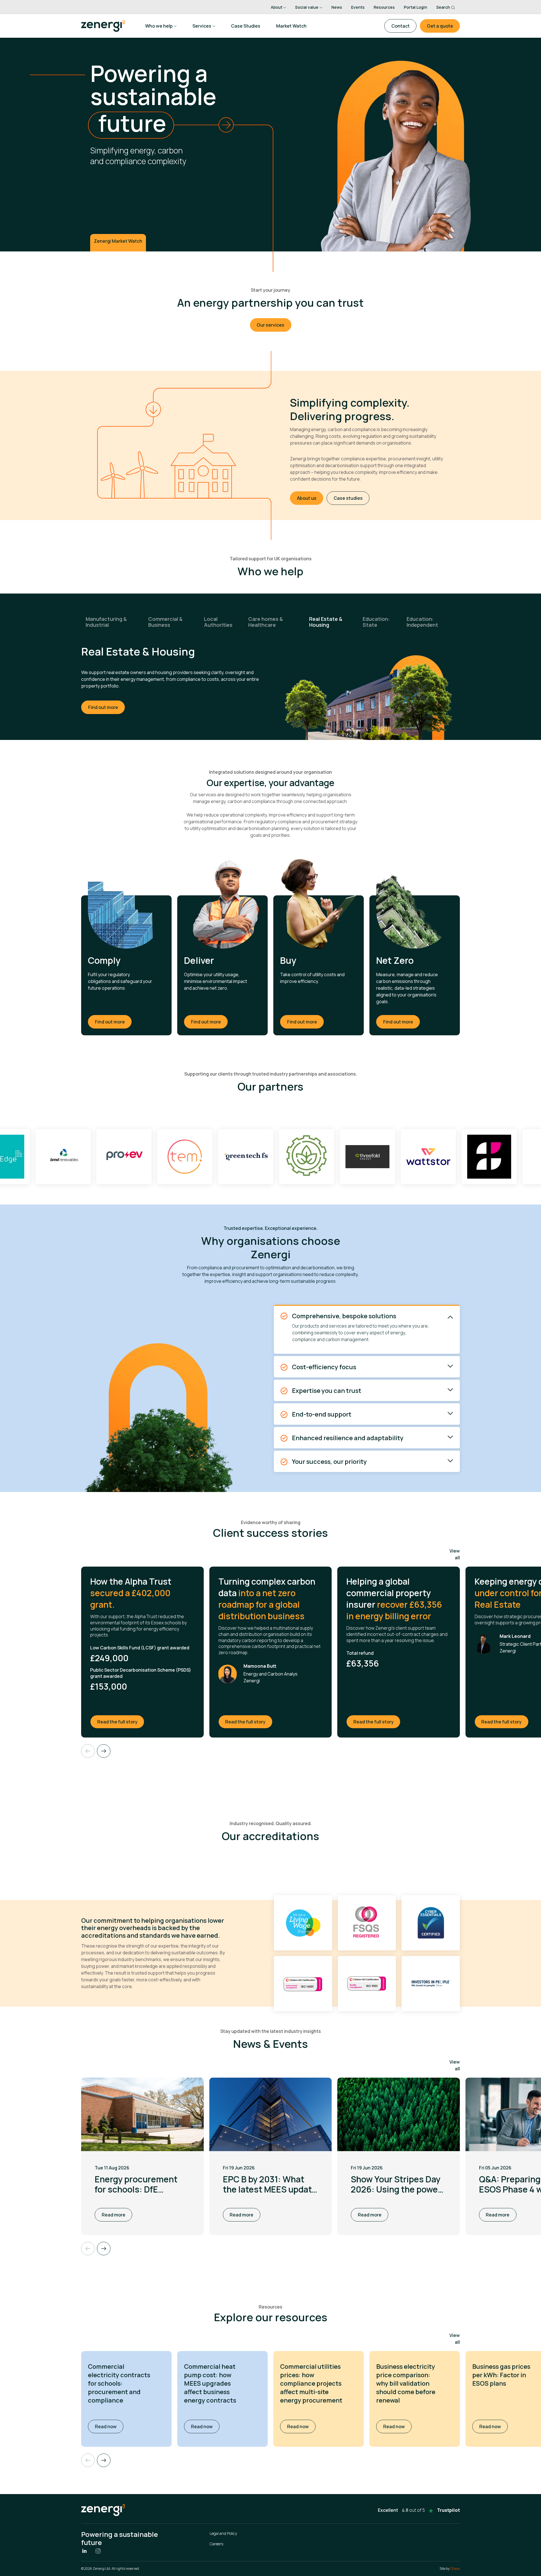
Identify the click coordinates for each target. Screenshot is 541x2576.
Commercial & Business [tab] (165, 622)
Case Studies (246, 26)
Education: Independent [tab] (422, 622)
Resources (384, 7)
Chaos (455, 2569)
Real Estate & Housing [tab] (326, 622)
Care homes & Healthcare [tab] (266, 622)
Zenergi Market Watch (118, 241)
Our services (270, 325)
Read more (114, 2215)
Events (358, 7)
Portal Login (415, 7)
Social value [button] (307, 7)
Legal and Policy (223, 2533)
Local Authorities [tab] (218, 622)
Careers (216, 2544)
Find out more (103, 701)
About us (307, 498)
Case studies (348, 498)
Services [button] (202, 26)
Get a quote (440, 26)
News (337, 7)
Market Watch (291, 26)
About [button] (277, 7)
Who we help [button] (159, 26)
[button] (104, 2460)
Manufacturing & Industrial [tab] (106, 622)
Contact (401, 26)
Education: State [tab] (376, 622)
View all (455, 1554)
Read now (109, 2426)
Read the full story (121, 1722)
